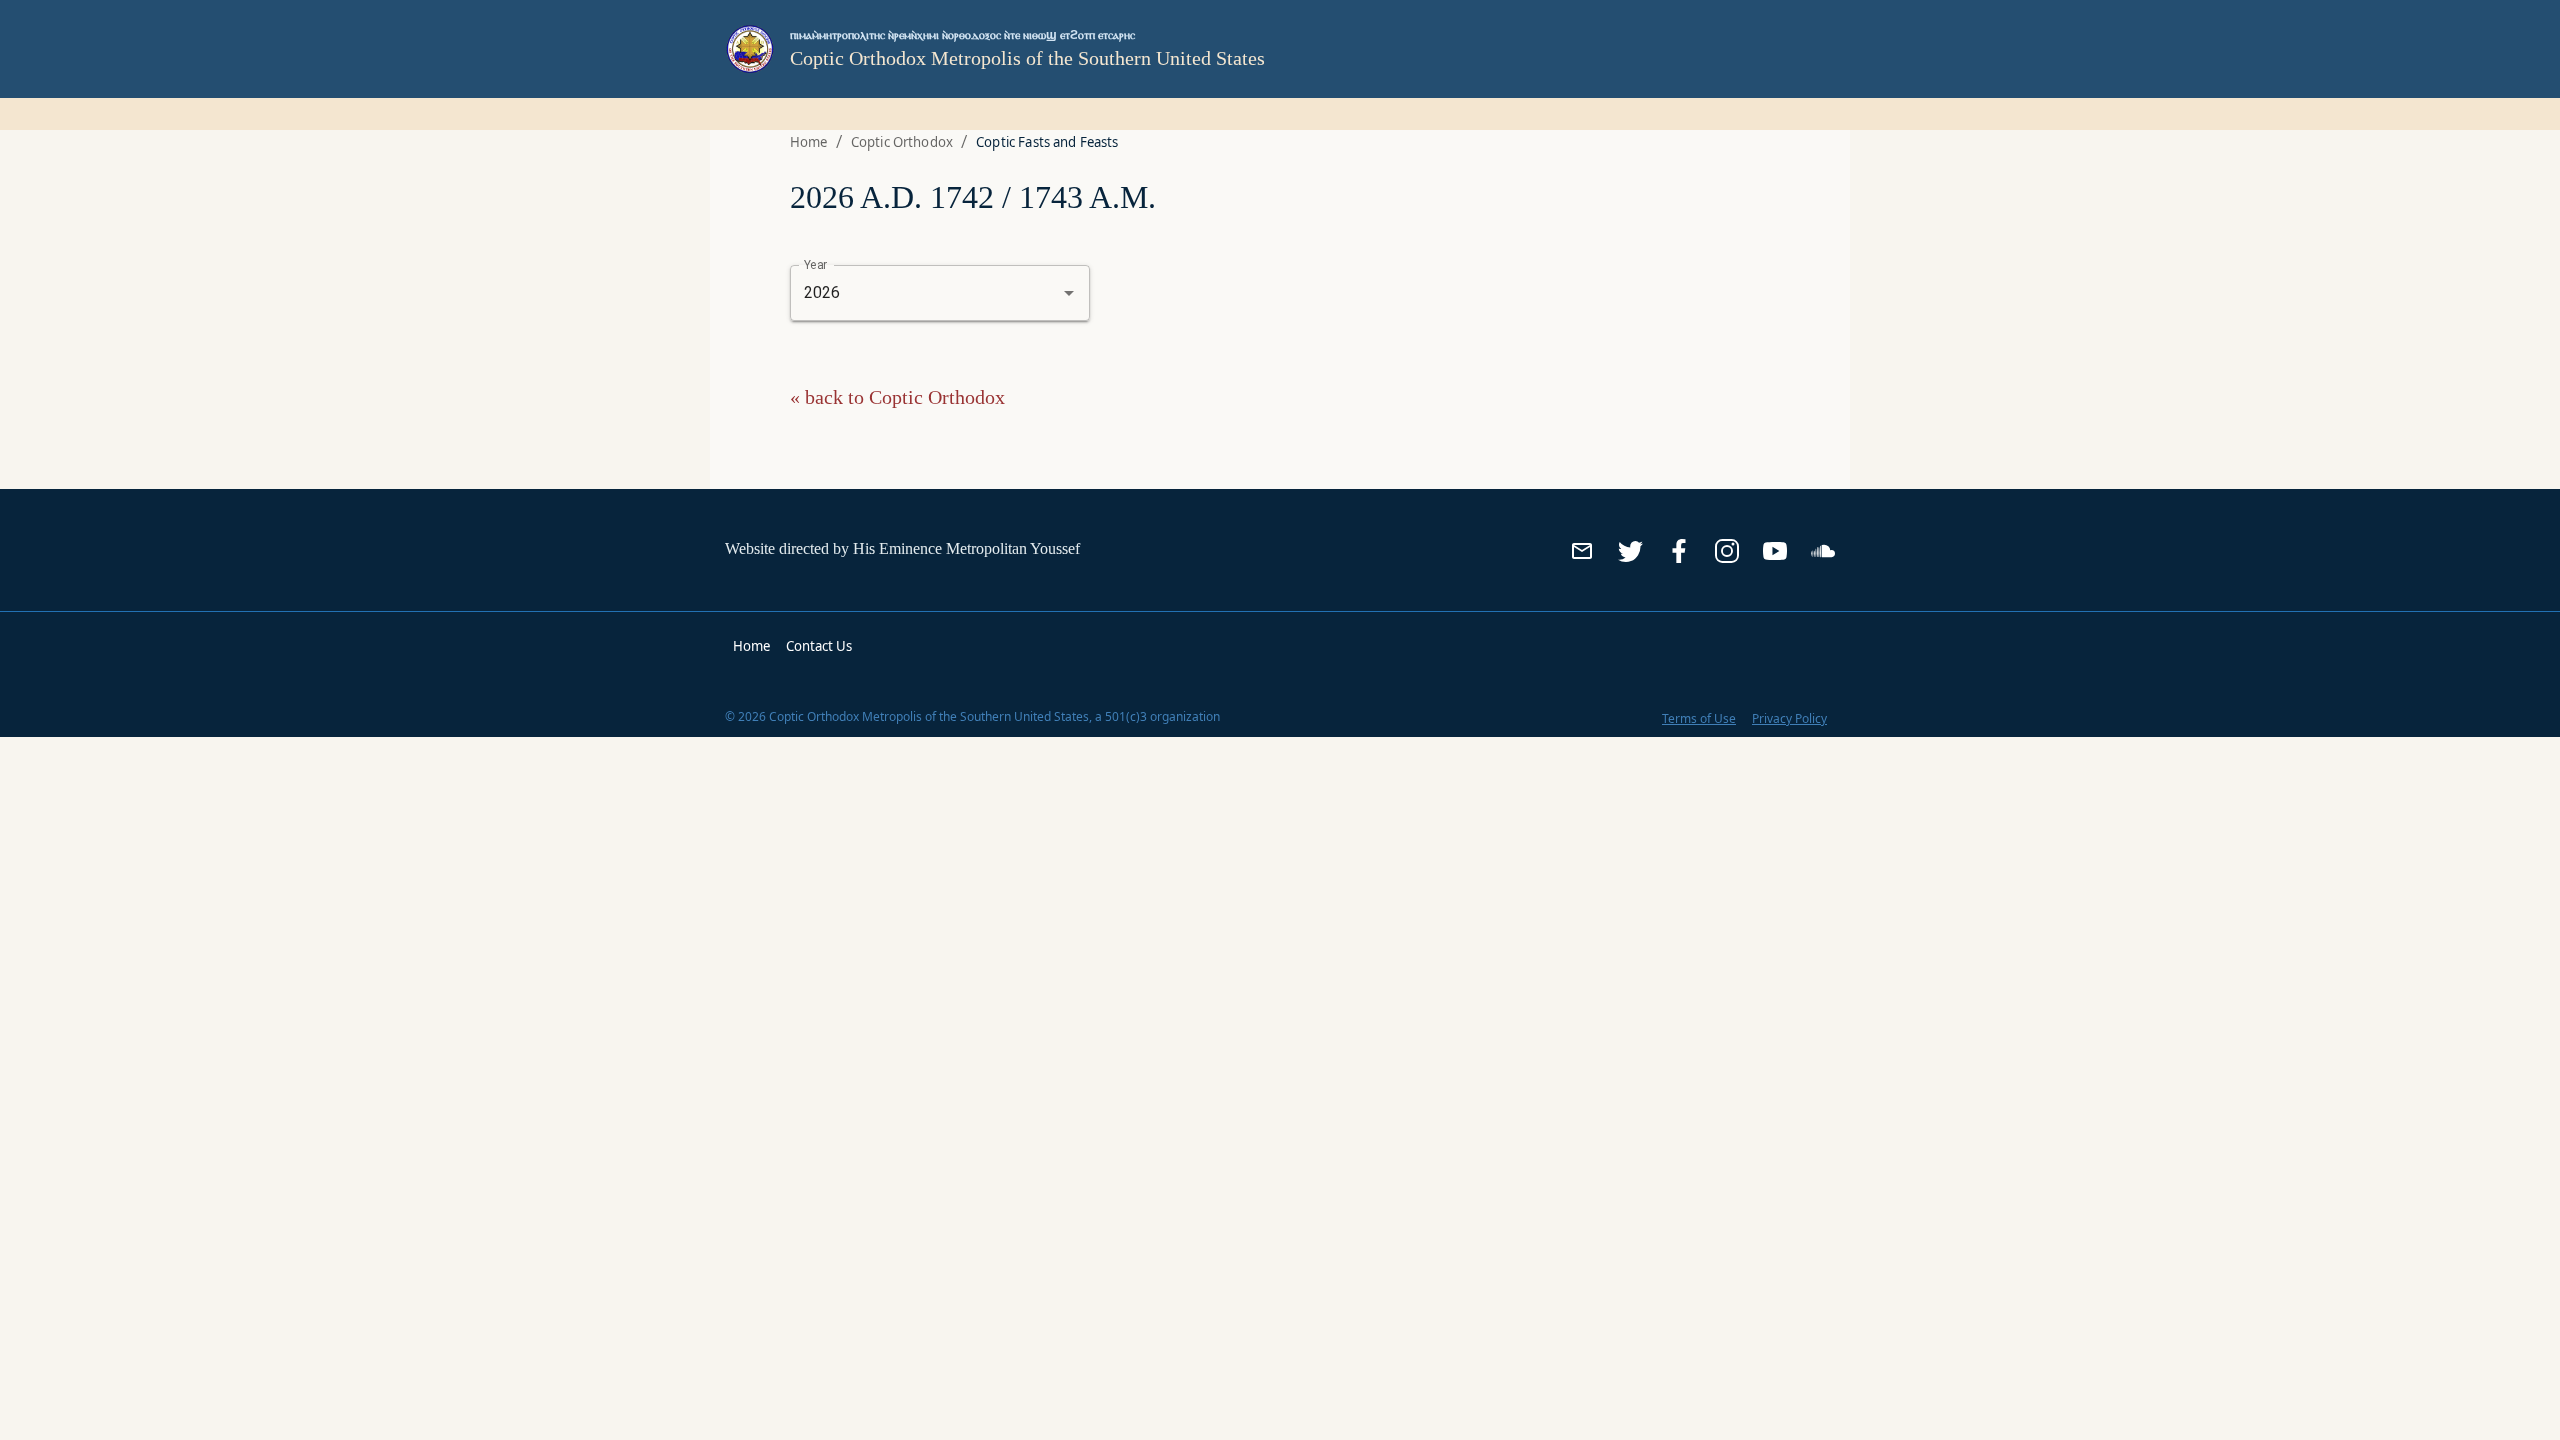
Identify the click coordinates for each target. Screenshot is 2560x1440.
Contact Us (819, 646)
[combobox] (912, 293)
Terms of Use (1699, 718)
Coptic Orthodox (902, 142)
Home (809, 142)
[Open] (1069, 293)
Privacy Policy (1789, 718)
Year (815, 264)
